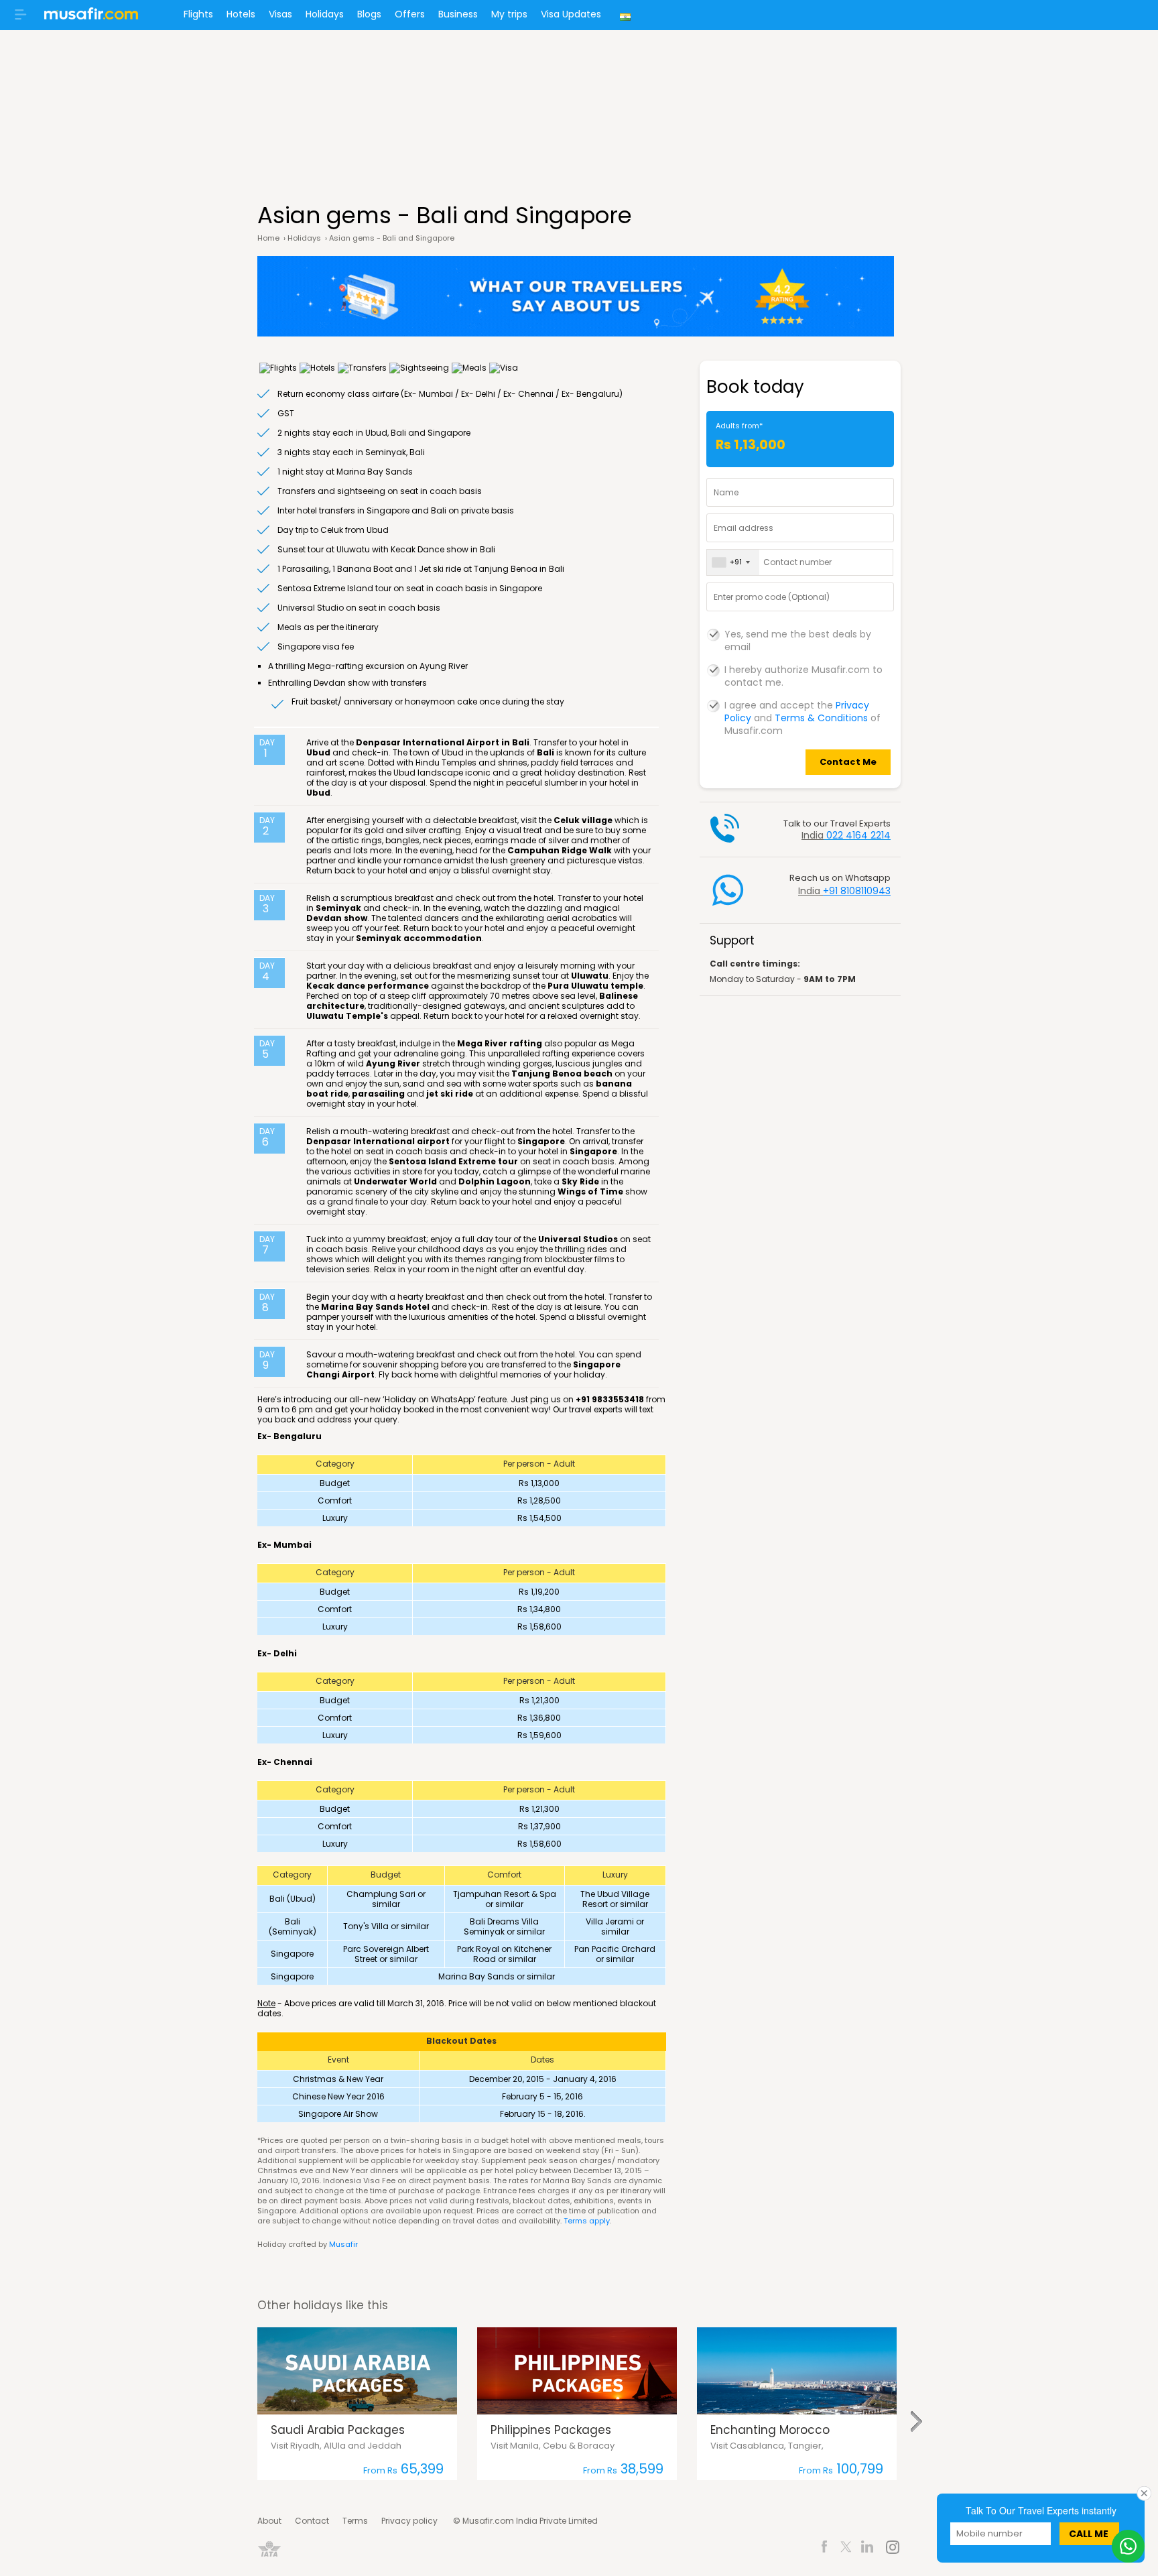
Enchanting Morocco (770, 2430)
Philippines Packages (551, 2430)
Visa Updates (571, 14)
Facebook (825, 2549)
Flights (198, 14)
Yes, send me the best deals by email (798, 635)
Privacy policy (409, 2521)
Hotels (241, 14)
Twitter (846, 2549)
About (269, 2521)
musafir (91, 17)
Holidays (325, 14)
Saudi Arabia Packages (338, 2430)
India (627, 15)
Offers (410, 14)
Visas (280, 14)
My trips (509, 14)
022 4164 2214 (858, 835)
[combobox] (733, 562)
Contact (312, 2521)
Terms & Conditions (821, 718)
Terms (355, 2521)
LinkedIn (867, 2549)
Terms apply (587, 2221)
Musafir (343, 2244)
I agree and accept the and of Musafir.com (802, 706)
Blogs (369, 14)
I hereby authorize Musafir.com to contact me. (803, 670)
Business (458, 14)
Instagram (892, 2549)
